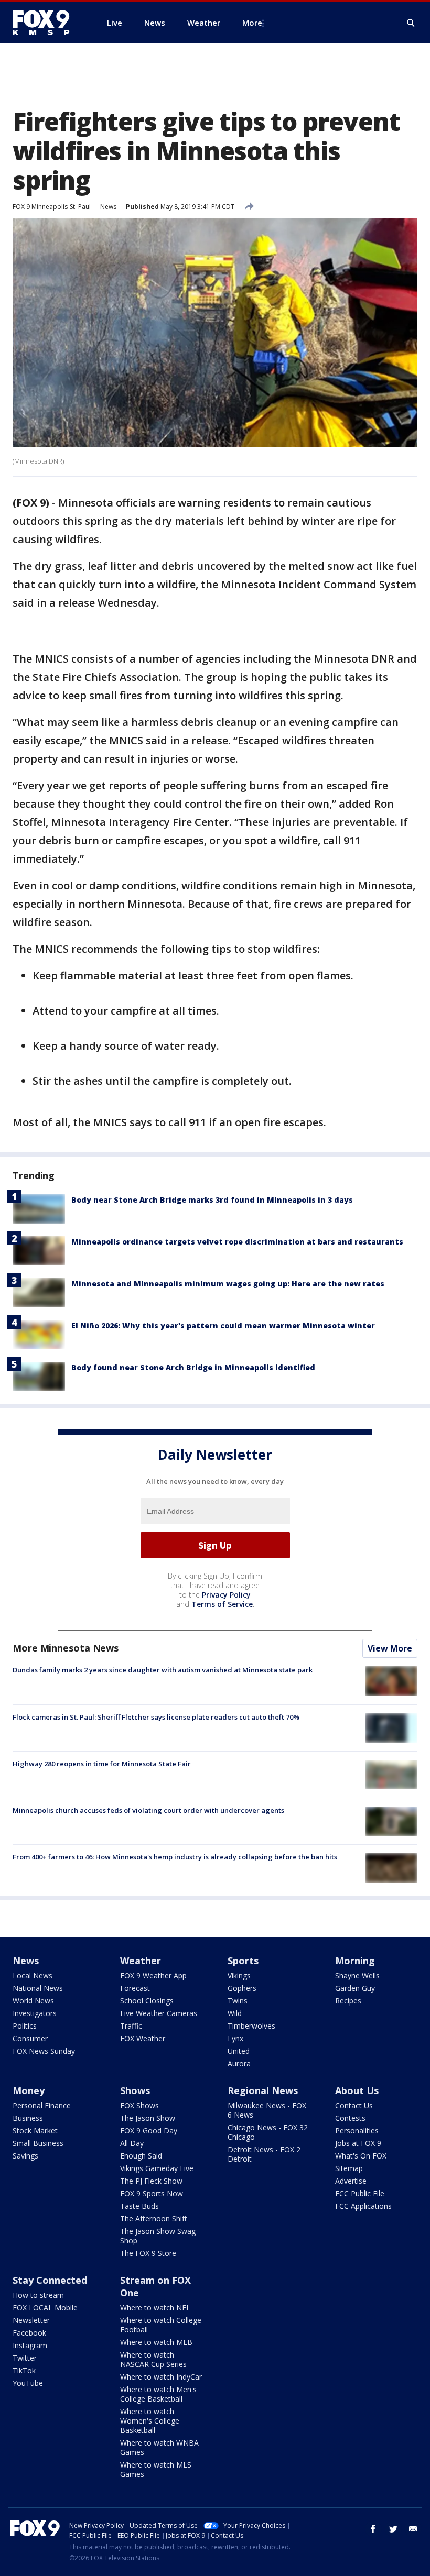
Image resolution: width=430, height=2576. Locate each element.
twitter (393, 2529)
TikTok (24, 2370)
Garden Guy (355, 1988)
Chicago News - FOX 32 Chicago (268, 2132)
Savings (25, 2156)
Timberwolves (251, 2026)
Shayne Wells (357, 1975)
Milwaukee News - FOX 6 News (267, 2110)
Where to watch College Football (161, 2325)
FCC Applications (363, 2206)
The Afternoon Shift (154, 2219)
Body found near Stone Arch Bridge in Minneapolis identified (193, 1367)
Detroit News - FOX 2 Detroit (264, 2154)
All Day (132, 2143)
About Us (357, 2090)
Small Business (38, 2143)
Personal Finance (42, 2105)
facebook (373, 2529)
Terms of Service (222, 1604)
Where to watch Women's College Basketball (150, 2421)
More (252, 23)
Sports (243, 1961)
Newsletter (31, 2320)
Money (29, 2090)
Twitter (25, 2358)
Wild (235, 2013)
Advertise (351, 2181)
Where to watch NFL (155, 2308)
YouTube (28, 2383)
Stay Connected (50, 2280)
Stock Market (35, 2131)
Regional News (263, 2090)
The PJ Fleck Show (151, 2181)
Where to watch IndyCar (161, 2377)
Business (28, 2118)
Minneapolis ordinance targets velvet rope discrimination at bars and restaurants (237, 1242)
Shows (135, 2090)
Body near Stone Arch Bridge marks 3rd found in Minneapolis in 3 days (212, 1200)
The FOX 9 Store (148, 2253)
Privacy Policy (226, 1595)
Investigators (35, 2013)
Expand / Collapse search (411, 23)
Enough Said (141, 2156)
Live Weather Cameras (159, 2013)
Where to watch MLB (156, 2342)
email (413, 2529)
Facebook (29, 2333)
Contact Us (354, 2105)
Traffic (131, 2026)
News (108, 207)
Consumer (30, 2038)
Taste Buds (139, 2206)
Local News (33, 1975)
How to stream (38, 2295)
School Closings (147, 2001)
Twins (238, 2001)
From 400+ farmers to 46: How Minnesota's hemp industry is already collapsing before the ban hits (175, 1857)
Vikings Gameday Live (157, 2168)
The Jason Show (148, 2118)
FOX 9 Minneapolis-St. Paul (52, 207)
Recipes (348, 2001)
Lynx (235, 2038)
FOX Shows (139, 2105)
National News (38, 1988)
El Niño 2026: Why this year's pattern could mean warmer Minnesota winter (223, 1325)
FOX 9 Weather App (153, 1975)
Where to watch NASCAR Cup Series (153, 2359)
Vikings (239, 1975)
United (239, 2051)
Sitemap (349, 2168)
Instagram (30, 2345)
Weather (141, 1961)
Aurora (239, 2063)
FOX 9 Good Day (149, 2131)
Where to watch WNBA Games (159, 2447)
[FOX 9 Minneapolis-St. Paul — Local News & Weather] (47, 23)
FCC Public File (360, 2193)
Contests (350, 2118)
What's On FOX (361, 2156)
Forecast (135, 1988)
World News (33, 2001)
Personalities (357, 2131)
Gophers (242, 1988)
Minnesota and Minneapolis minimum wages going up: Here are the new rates (228, 1284)
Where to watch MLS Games (156, 2469)
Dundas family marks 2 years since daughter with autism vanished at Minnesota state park (163, 1670)
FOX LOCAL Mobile (45, 2308)
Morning (355, 1961)
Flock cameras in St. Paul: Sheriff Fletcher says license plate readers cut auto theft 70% (156, 1717)
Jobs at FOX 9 (358, 2143)
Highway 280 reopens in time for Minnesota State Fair (102, 1764)
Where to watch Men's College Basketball (158, 2394)
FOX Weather (143, 2038)
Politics (25, 2026)
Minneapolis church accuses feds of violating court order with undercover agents (148, 1810)
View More (390, 1648)
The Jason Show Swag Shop (158, 2236)
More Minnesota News (66, 1648)
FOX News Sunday (44, 2051)
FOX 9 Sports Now (152, 2193)
